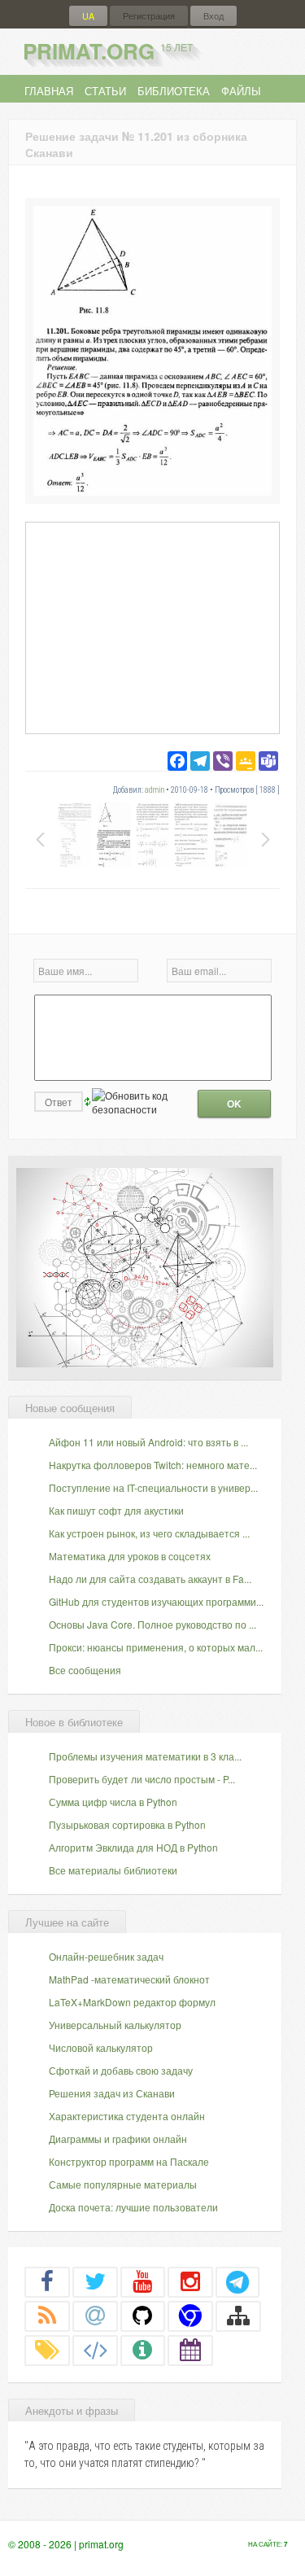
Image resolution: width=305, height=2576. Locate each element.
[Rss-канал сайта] (47, 2316)
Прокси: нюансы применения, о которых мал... (156, 1647)
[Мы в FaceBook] (47, 2281)
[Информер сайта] (143, 2350)
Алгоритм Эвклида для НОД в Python (133, 1847)
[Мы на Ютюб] (143, 2281)
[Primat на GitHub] (143, 2316)
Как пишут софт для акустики (116, 1510)
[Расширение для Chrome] (190, 2316)
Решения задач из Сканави (112, 2093)
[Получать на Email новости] (95, 2316)
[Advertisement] (152, 627)
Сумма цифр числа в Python (113, 1802)
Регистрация (149, 16)
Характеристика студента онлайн (127, 2116)
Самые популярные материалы (123, 2184)
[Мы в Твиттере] (95, 2281)
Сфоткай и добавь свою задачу (121, 2070)
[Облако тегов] (47, 2350)
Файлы (241, 91)
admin (155, 790)
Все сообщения (85, 1670)
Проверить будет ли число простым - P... (142, 1779)
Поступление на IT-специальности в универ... (153, 1487)
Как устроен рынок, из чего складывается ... (149, 1533)
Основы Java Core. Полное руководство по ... (152, 1624)
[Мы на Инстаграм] (190, 2281)
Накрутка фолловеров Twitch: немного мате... (153, 1465)
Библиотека (174, 91)
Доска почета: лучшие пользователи (133, 2207)
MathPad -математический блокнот (129, 1979)
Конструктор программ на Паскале (129, 2161)
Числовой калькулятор (101, 2047)
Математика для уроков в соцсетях (130, 1556)
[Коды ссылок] (95, 2350)
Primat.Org (108, 51)
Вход (213, 16)
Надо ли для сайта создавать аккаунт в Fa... (150, 1579)
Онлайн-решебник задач (106, 1956)
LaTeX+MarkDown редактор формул (132, 2002)
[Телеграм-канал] (237, 2281)
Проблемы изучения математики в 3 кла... (145, 1756)
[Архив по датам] (190, 2350)
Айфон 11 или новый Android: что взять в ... (148, 1442)
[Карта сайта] (238, 2316)
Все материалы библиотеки (113, 1870)
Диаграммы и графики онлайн (118, 2139)
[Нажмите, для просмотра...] (152, 491)
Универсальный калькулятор (115, 2025)
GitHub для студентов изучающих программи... (156, 1601)
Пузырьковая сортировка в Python (127, 1824)
